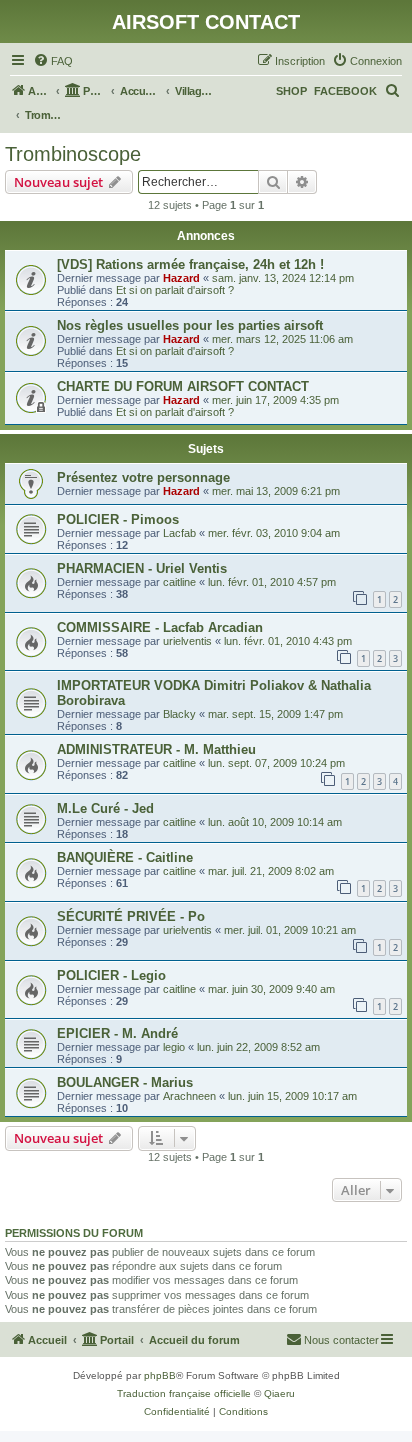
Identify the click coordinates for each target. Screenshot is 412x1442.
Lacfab (179, 533)
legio (174, 1047)
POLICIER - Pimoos (118, 519)
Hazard (181, 278)
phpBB (160, 1375)
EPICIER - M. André (117, 1033)
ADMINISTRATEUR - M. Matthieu (156, 749)
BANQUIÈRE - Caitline (125, 857)
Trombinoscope (73, 154)
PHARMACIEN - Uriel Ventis (142, 568)
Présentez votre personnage (143, 477)
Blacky (179, 714)
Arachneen (189, 1096)
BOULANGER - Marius (125, 1082)
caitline (179, 582)
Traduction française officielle (184, 1393)
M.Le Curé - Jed (105, 808)
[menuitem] (53, 61)
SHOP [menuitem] (291, 91)
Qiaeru (279, 1393)
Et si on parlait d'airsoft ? (175, 290)
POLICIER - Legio (111, 975)
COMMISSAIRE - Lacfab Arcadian (160, 627)
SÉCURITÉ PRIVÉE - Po (131, 916)
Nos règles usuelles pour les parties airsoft (190, 325)
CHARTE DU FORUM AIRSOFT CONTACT (183, 386)
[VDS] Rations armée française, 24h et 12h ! (190, 264)
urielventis (187, 641)
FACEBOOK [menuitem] (345, 91)
